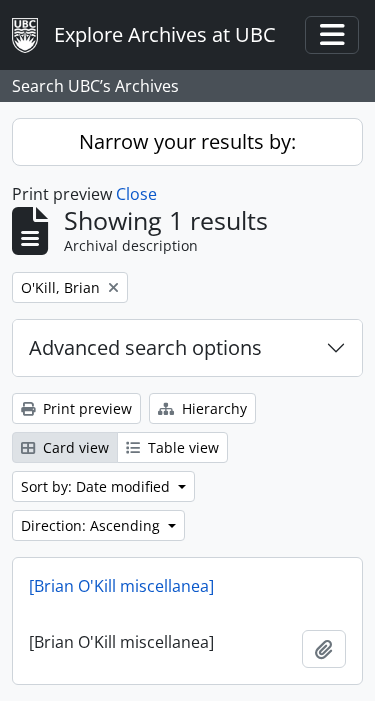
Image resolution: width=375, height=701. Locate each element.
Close (136, 194)
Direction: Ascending (92, 525)
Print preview (85, 408)
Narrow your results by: (187, 141)
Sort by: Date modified (97, 486)
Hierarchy (212, 408)
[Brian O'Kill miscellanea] (121, 586)
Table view (181, 447)
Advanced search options (145, 347)
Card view (74, 447)
